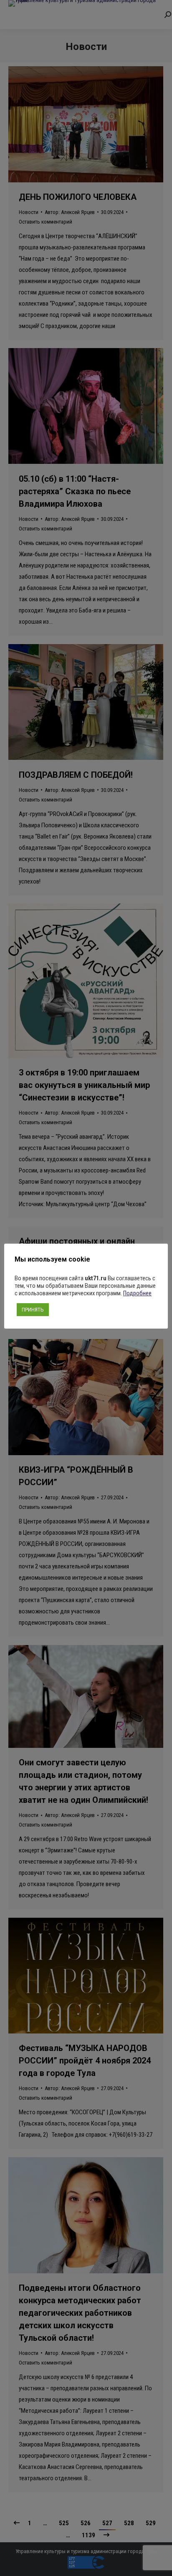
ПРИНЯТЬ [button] (33, 1310)
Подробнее (137, 1293)
